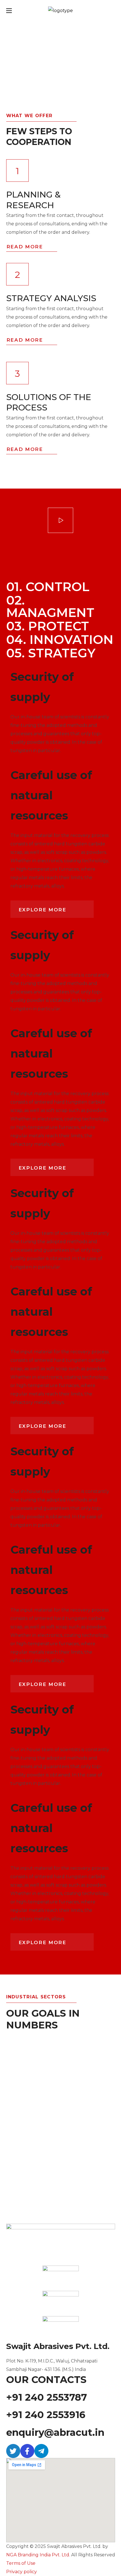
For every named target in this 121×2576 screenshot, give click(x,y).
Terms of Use (21, 2563)
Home (14, 78)
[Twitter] (13, 2451)
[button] (52, 909)
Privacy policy (22, 2572)
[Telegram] (41, 2451)
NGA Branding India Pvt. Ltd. (38, 2555)
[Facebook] (27, 2451)
